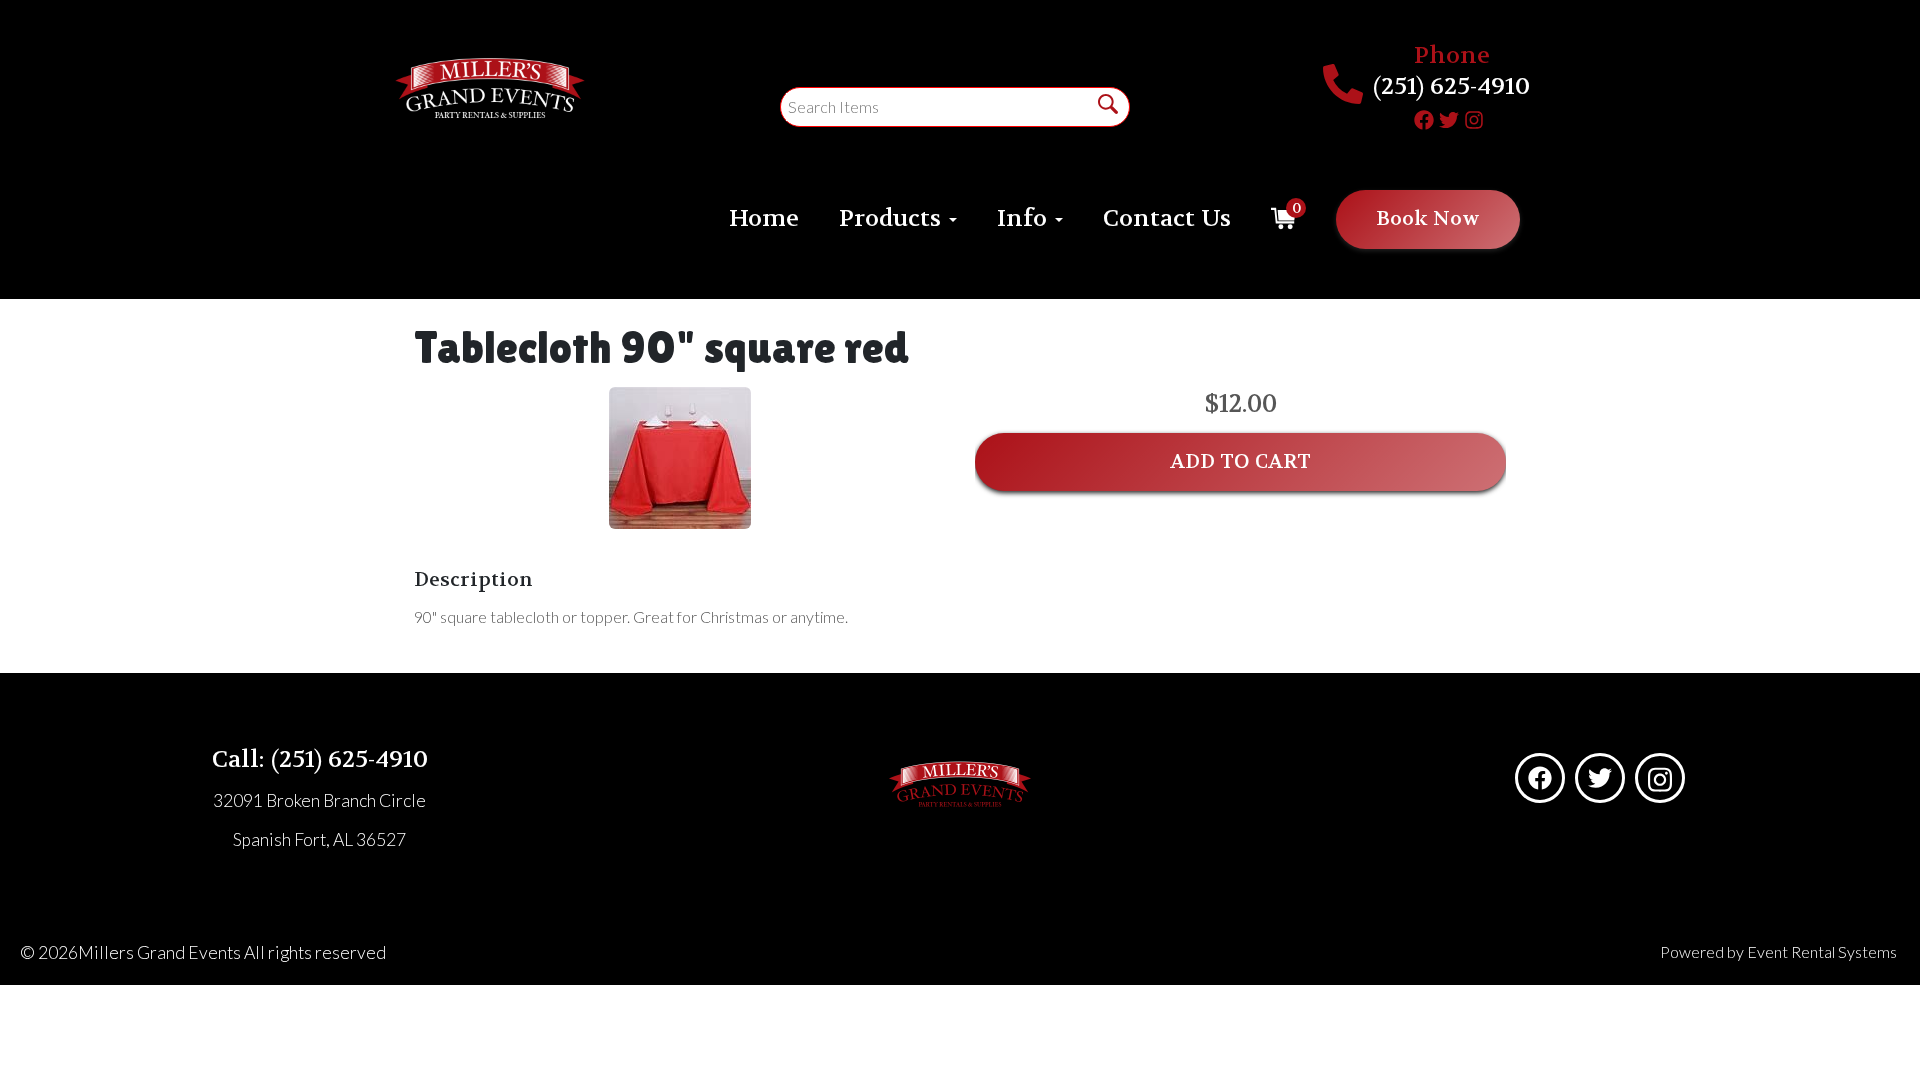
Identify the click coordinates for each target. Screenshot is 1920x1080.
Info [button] (1025, 218)
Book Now (1428, 218)
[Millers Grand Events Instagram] (1474, 117)
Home (764, 218)
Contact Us (1167, 218)
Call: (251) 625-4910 (320, 759)
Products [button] (893, 218)
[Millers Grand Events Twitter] (1449, 117)
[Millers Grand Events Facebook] (1424, 117)
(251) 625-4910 (1451, 86)
